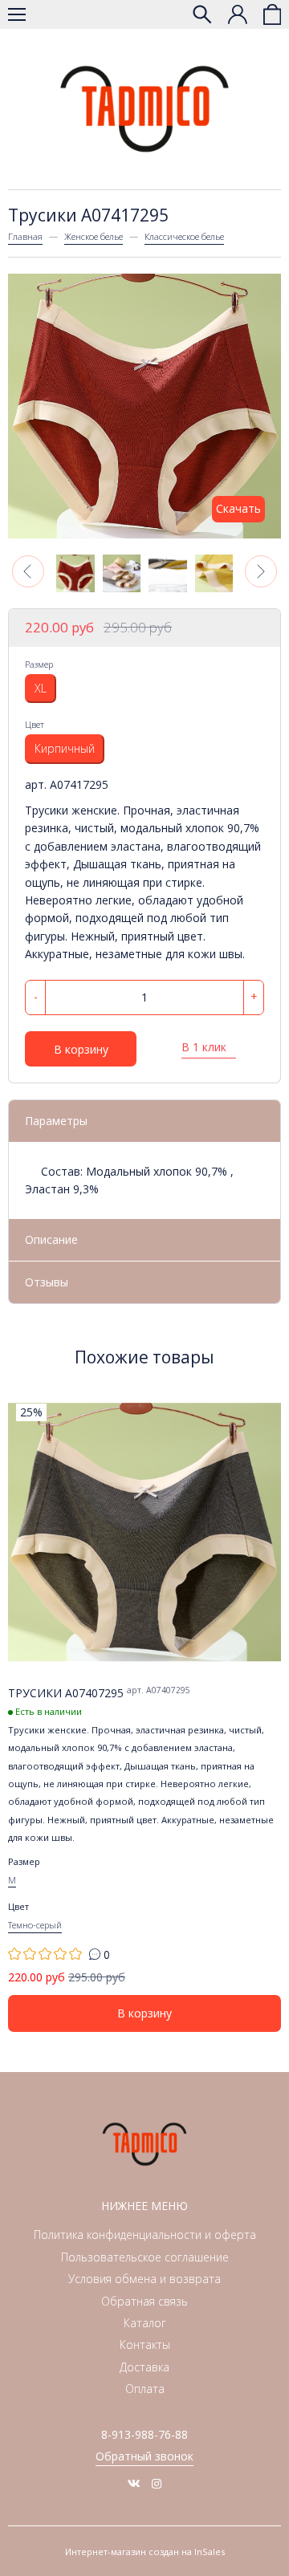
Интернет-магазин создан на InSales (145, 2552)
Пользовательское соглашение (145, 2257)
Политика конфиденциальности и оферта (145, 2235)
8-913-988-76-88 (144, 2434)
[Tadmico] (144, 109)
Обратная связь (144, 2301)
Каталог (145, 2323)
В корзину (81, 1049)
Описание (51, 1239)
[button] (28, 571)
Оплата (145, 2389)
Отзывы (47, 1282)
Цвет (35, 724)
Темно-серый (35, 1925)
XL (41, 688)
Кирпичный (65, 748)
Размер (39, 664)
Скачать (238, 508)
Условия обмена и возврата (144, 2279)
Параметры (56, 1121)
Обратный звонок (144, 2456)
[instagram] (157, 2483)
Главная (25, 236)
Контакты (145, 2344)
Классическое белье (184, 236)
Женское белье (94, 236)
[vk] (134, 2483)
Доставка (144, 2367)
